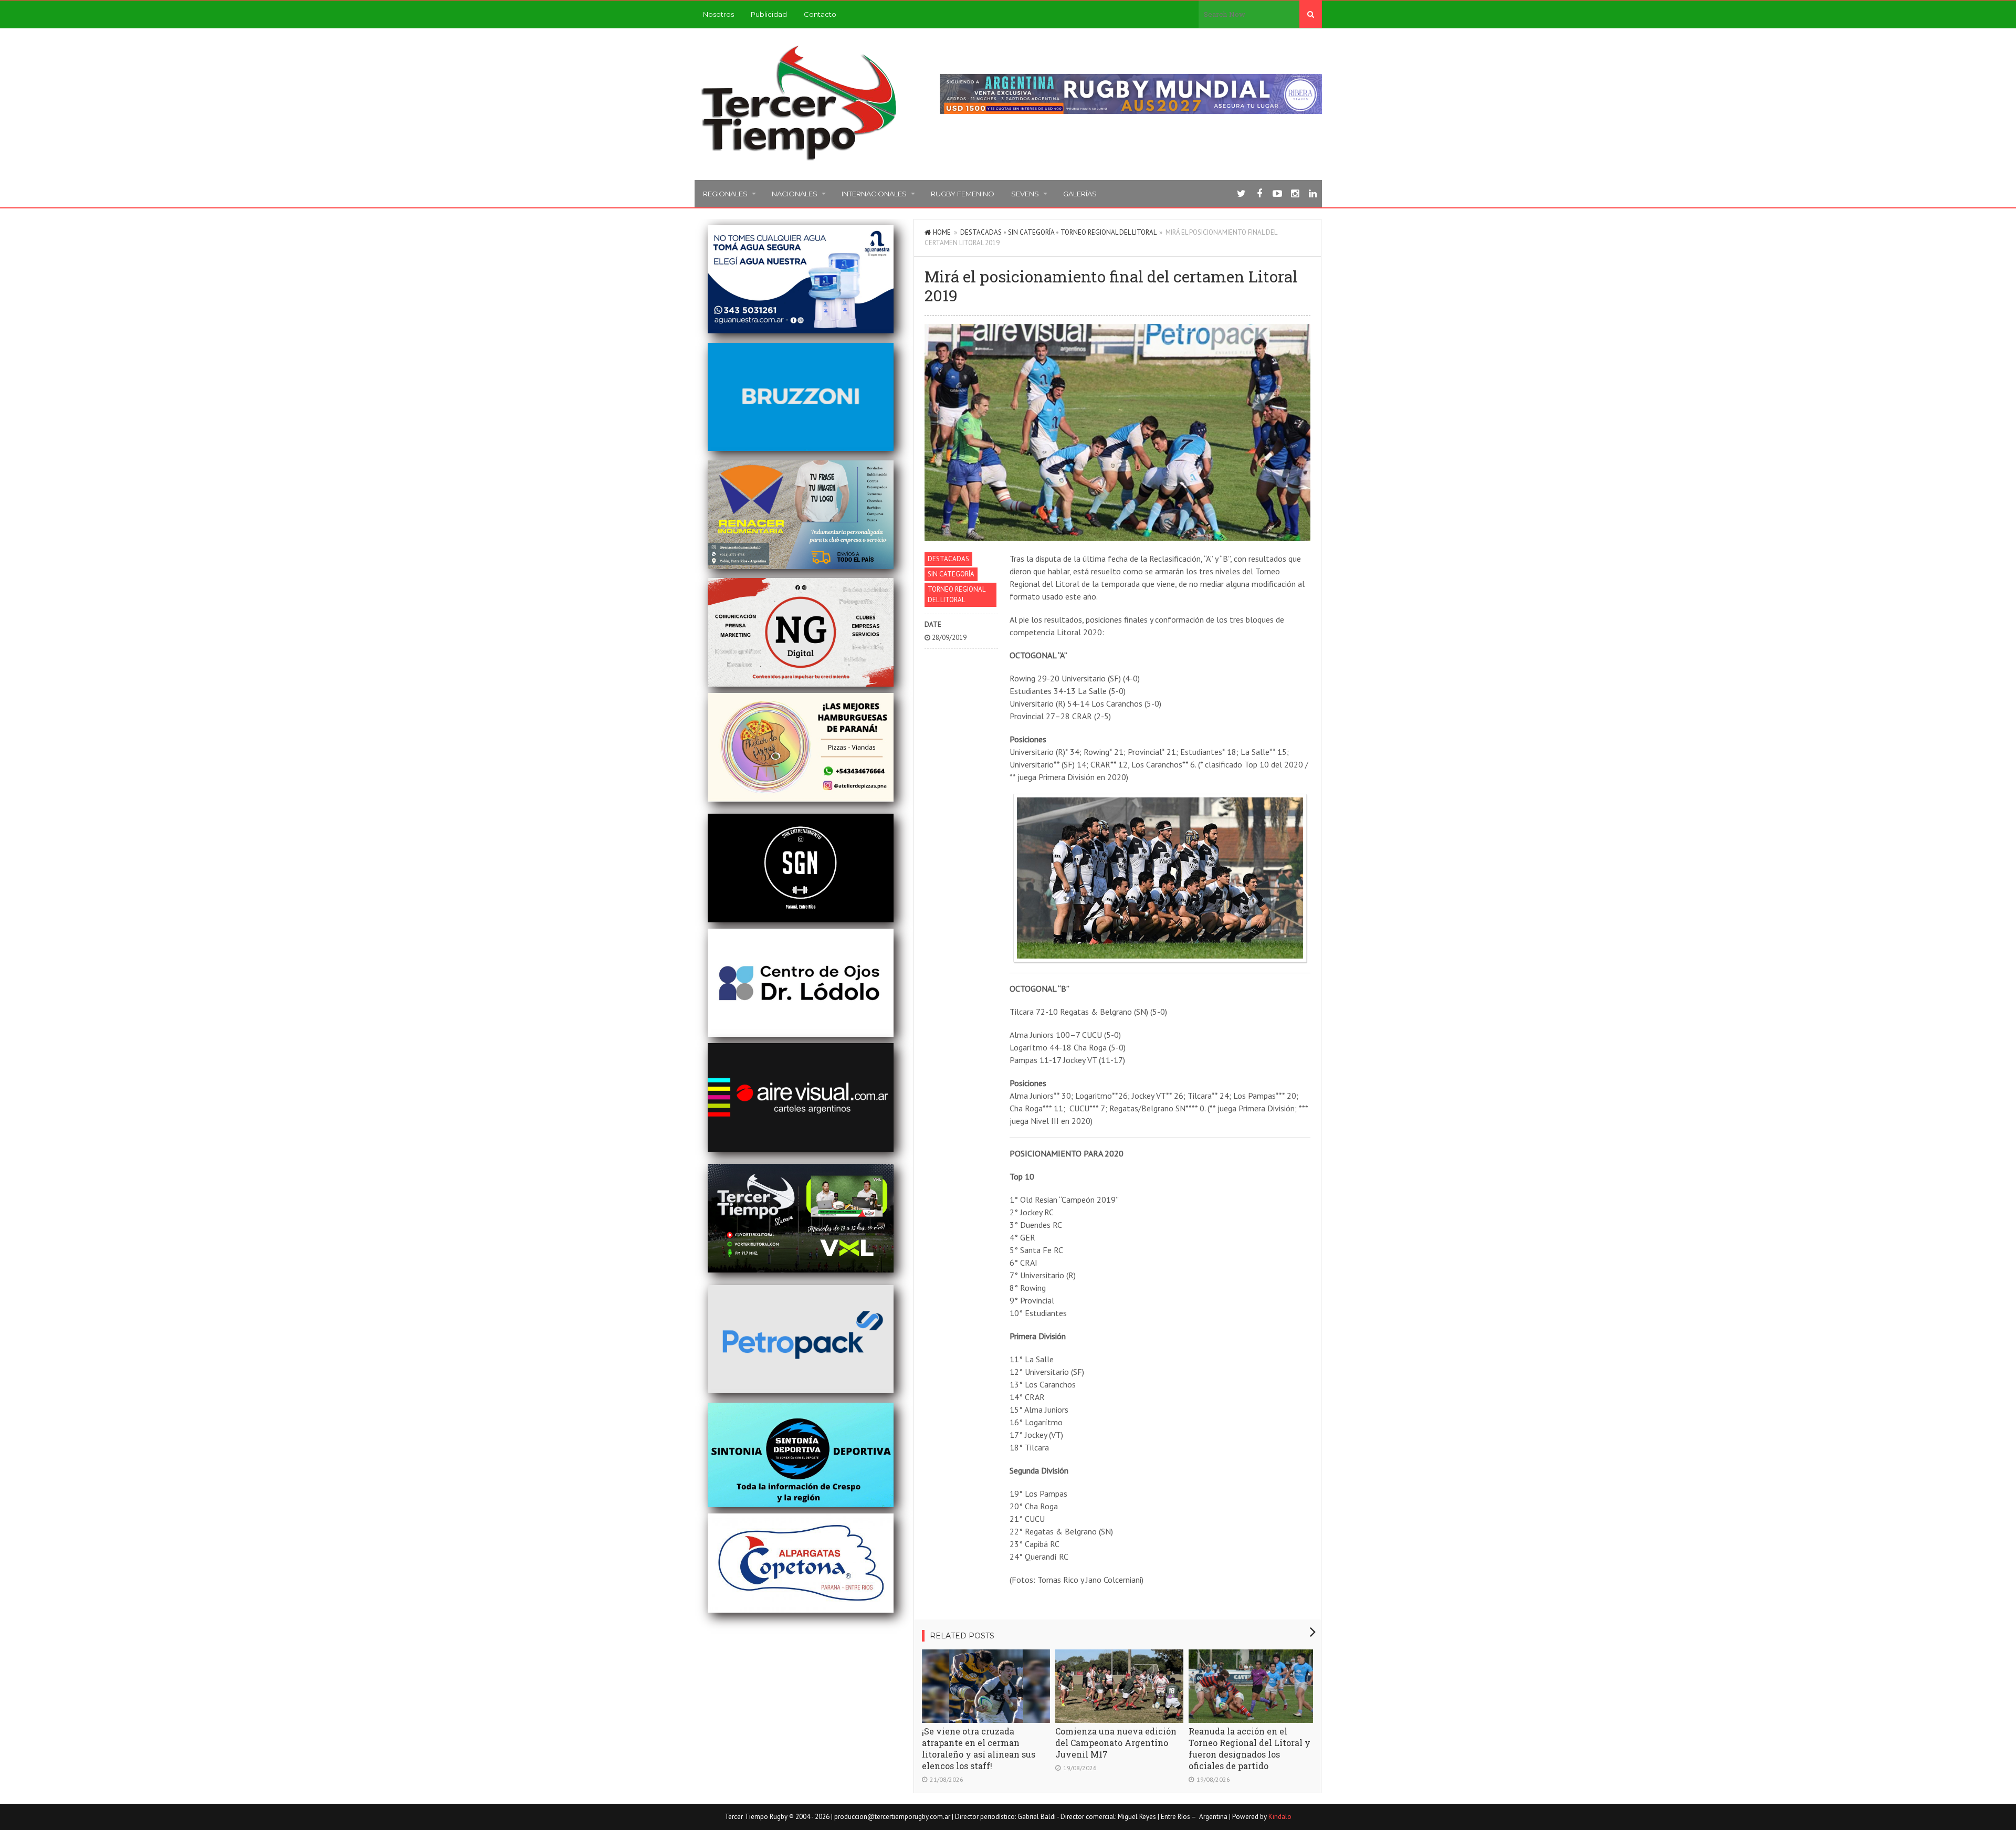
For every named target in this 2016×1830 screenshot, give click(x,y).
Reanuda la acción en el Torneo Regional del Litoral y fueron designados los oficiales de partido (1249, 1748)
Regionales (725, 194)
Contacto (820, 14)
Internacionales (874, 194)
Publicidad (769, 14)
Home (942, 232)
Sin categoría (1031, 232)
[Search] (1311, 14)
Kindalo (1280, 1817)
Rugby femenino (963, 194)
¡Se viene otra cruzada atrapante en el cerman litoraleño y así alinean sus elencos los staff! (979, 1748)
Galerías (1080, 194)
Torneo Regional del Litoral (1108, 232)
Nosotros (718, 14)
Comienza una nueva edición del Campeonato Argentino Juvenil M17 (1116, 1743)
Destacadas (981, 232)
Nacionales (795, 194)
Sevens (1025, 194)
